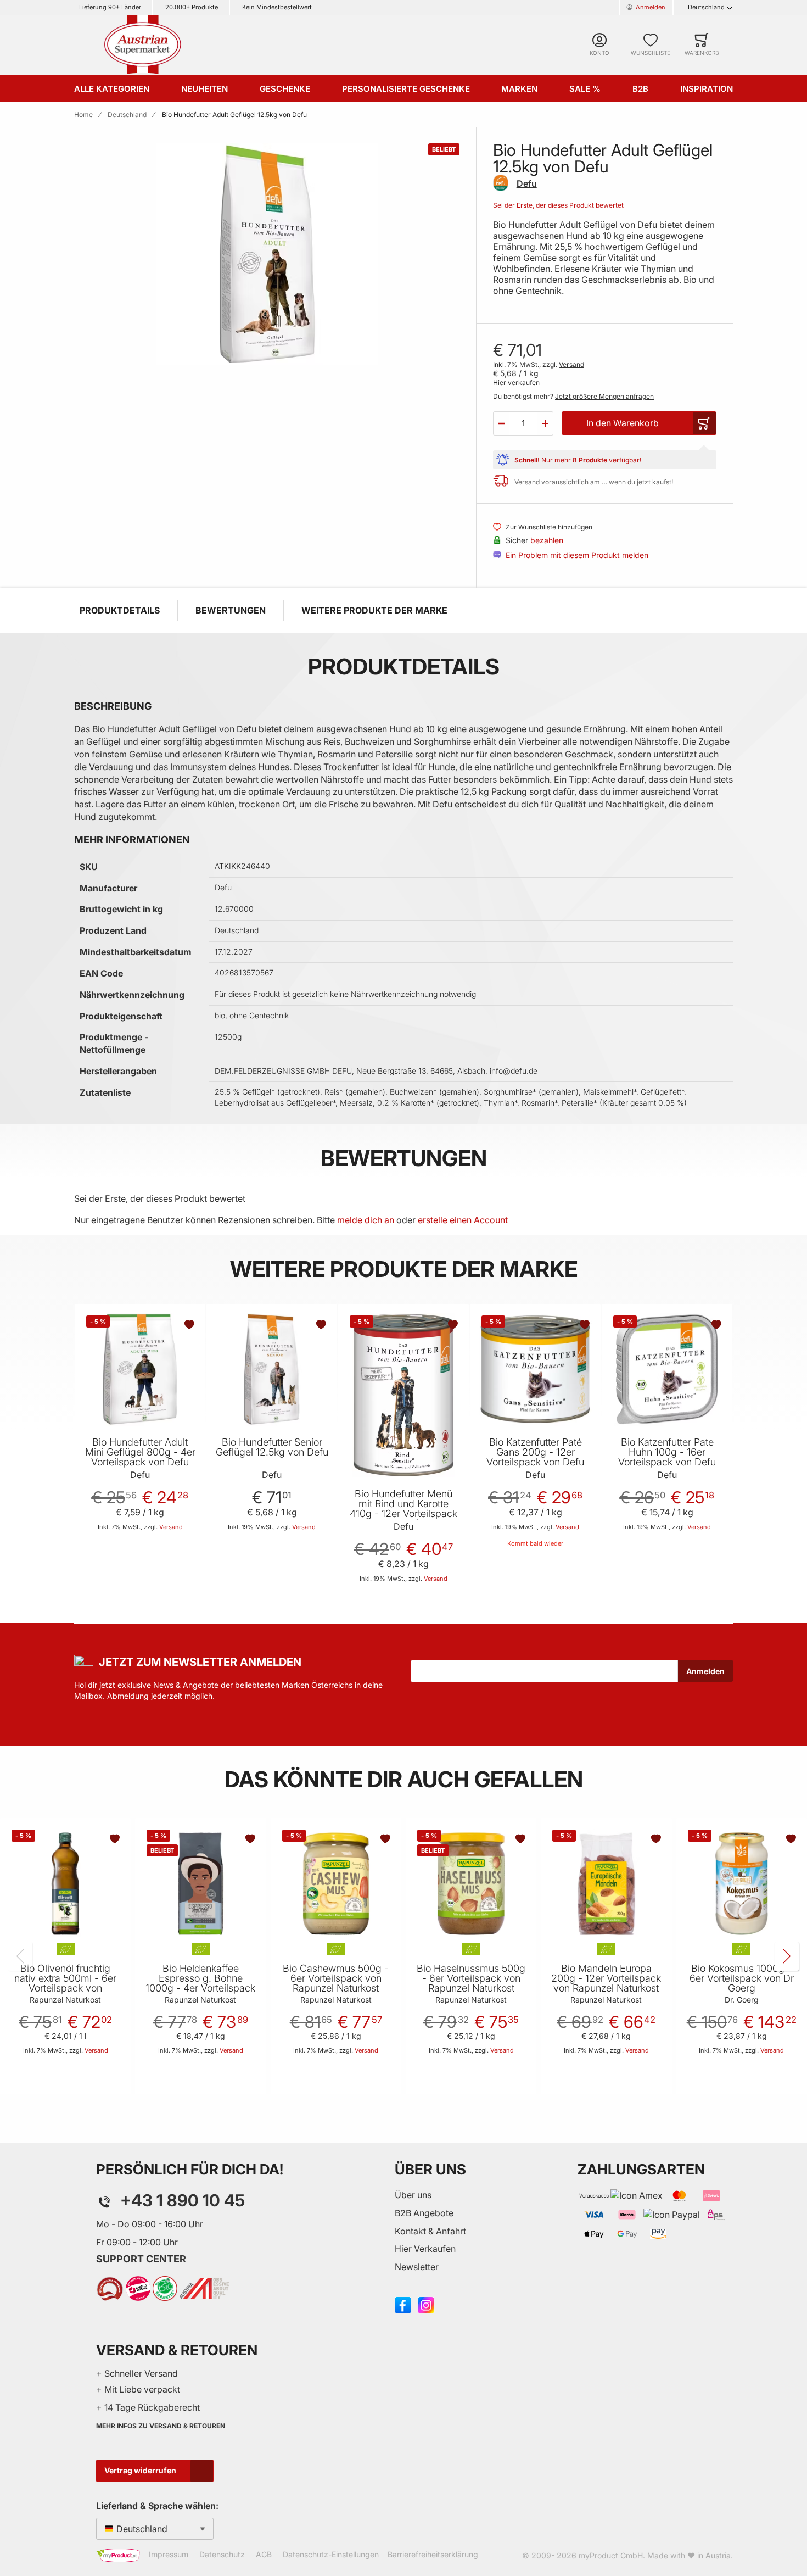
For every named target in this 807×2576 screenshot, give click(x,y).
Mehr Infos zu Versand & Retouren (161, 2426)
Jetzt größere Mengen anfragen (604, 396)
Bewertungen (231, 610)
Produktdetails (120, 610)
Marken (519, 89)
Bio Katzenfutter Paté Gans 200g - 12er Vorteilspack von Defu (535, 1452)
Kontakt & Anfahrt (430, 2231)
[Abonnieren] (705, 1671)
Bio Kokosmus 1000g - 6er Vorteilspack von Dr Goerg (742, 1978)
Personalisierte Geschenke (406, 89)
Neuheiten (204, 89)
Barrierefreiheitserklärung (433, 2554)
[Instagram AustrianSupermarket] (426, 2304)
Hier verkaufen (516, 383)
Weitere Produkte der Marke (374, 610)
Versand (571, 364)
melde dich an (366, 1220)
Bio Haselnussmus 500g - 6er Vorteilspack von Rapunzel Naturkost (471, 1978)
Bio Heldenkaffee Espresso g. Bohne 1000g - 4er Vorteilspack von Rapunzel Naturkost (200, 1983)
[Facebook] (403, 2304)
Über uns (413, 2195)
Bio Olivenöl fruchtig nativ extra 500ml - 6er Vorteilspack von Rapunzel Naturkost (65, 1983)
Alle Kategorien (112, 89)
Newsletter (417, 2267)
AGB (264, 2554)
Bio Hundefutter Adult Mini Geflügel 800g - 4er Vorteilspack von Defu (140, 1452)
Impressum (169, 2554)
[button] (501, 423)
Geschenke (285, 89)
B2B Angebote (424, 2213)
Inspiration (707, 89)
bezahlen (547, 540)
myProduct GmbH (611, 2555)
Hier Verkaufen (425, 2249)
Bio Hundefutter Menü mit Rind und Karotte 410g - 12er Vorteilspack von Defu (403, 1509)
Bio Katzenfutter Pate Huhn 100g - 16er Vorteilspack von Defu (667, 1452)
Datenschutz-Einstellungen (331, 2554)
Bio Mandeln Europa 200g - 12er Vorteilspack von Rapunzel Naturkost (606, 1978)
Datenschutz (222, 2554)
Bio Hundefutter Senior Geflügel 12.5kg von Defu (272, 1447)
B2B (640, 89)
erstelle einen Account (463, 1220)
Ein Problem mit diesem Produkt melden (577, 555)
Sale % (585, 89)
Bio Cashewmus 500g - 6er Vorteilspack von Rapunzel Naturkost (336, 1978)
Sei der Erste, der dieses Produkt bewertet (558, 205)
